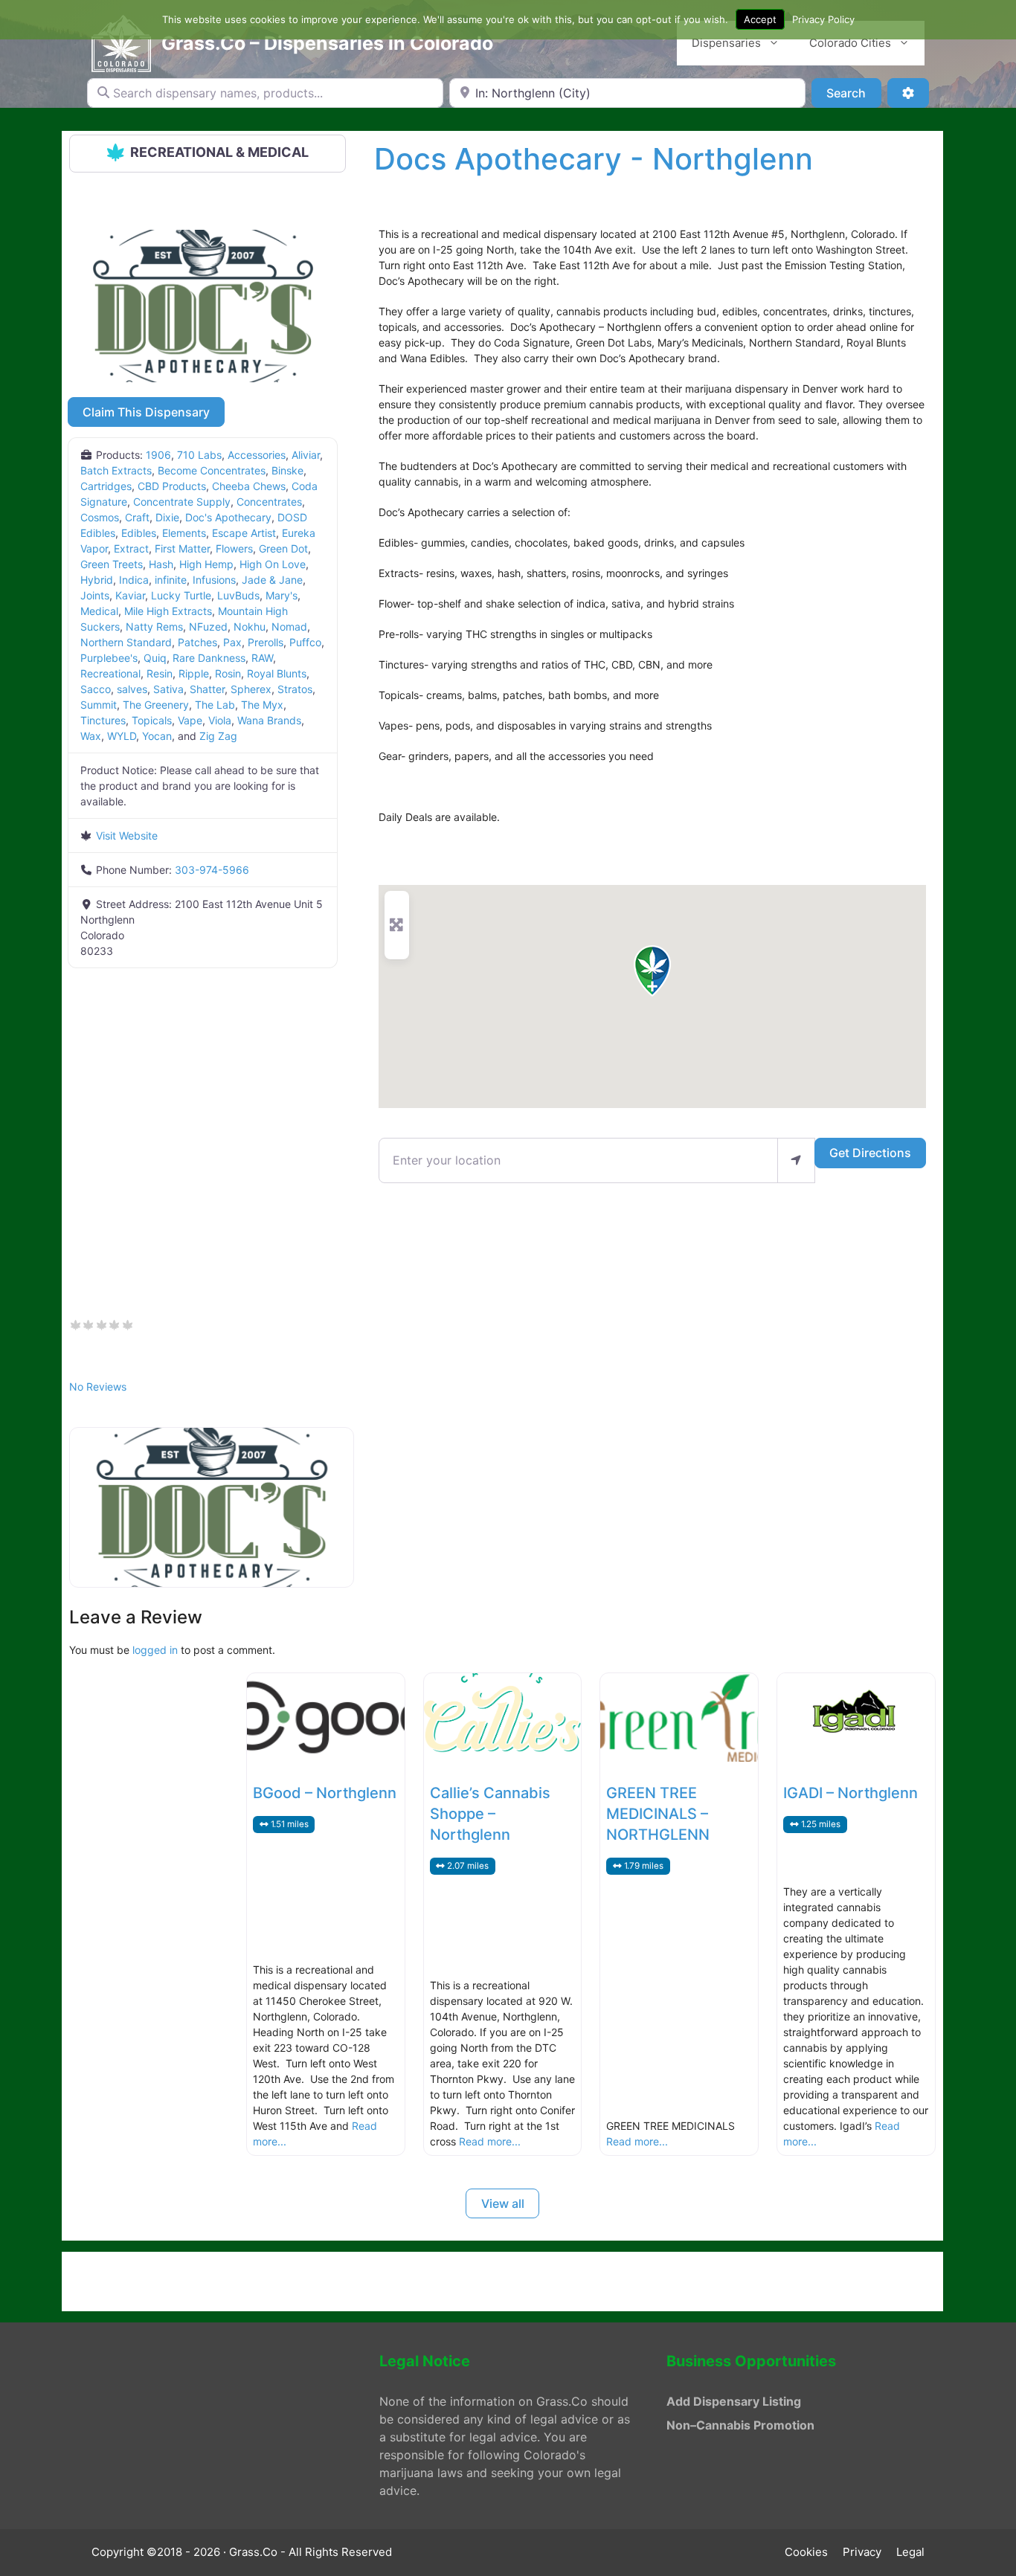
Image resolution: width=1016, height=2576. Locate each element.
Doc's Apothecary (228, 517)
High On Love (273, 564)
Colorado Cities (850, 43)
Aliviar (306, 455)
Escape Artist (244, 533)
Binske (287, 470)
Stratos (295, 689)
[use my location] (796, 1160)
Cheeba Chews (249, 486)
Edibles (139, 533)
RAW (262, 658)
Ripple (194, 673)
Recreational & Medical (219, 152)
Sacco (96, 689)
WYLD (122, 736)
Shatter (207, 689)
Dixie (167, 517)
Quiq (155, 658)
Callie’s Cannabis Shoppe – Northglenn (490, 1814)
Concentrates (269, 502)
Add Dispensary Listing (734, 2401)
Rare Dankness (209, 658)
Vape (190, 720)
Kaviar (130, 595)
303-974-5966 (212, 870)
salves (132, 689)
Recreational (110, 673)
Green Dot (283, 548)
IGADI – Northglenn (851, 1793)
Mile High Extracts (168, 611)
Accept (760, 19)
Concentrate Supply (182, 502)
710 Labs (199, 455)
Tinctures (103, 720)
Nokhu (250, 627)
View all (503, 2203)
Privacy (862, 2552)
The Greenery (156, 705)
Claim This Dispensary (146, 412)
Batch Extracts (116, 470)
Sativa (168, 689)
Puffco (305, 642)
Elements (184, 533)
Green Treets (112, 564)
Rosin (228, 673)
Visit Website (127, 835)
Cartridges (106, 486)
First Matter (182, 548)
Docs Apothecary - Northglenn (594, 159)
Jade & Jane (272, 580)
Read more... (490, 2141)
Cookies (806, 2552)
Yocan (157, 736)
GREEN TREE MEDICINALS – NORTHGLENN (658, 1814)
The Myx (262, 705)
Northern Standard (126, 642)
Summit (99, 705)
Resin (160, 673)
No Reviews (98, 1387)
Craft (137, 517)
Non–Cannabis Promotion (740, 2425)
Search (853, 93)
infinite (171, 580)
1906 (158, 455)
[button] (652, 971)
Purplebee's (109, 658)
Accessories (257, 455)
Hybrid (97, 580)
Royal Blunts (277, 673)
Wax (91, 736)
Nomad (289, 627)
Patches (197, 642)
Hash (161, 564)
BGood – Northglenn (325, 1793)
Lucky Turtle (181, 595)
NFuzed (208, 627)
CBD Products (172, 486)
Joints (95, 595)
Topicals (152, 720)
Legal (910, 2552)
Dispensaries (726, 43)
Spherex (251, 689)
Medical (99, 611)
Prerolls (266, 642)
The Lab (215, 705)
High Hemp (206, 564)
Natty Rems (154, 627)
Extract (131, 548)
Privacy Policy (823, 19)
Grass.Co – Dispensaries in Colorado (327, 43)
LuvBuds (238, 595)
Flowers (234, 548)
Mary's (282, 595)
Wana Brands (269, 720)
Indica (134, 580)
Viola (220, 720)
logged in (155, 1650)
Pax (232, 642)
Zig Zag (218, 736)
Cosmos (100, 517)
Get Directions (870, 1153)
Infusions (214, 580)
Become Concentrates (212, 470)
